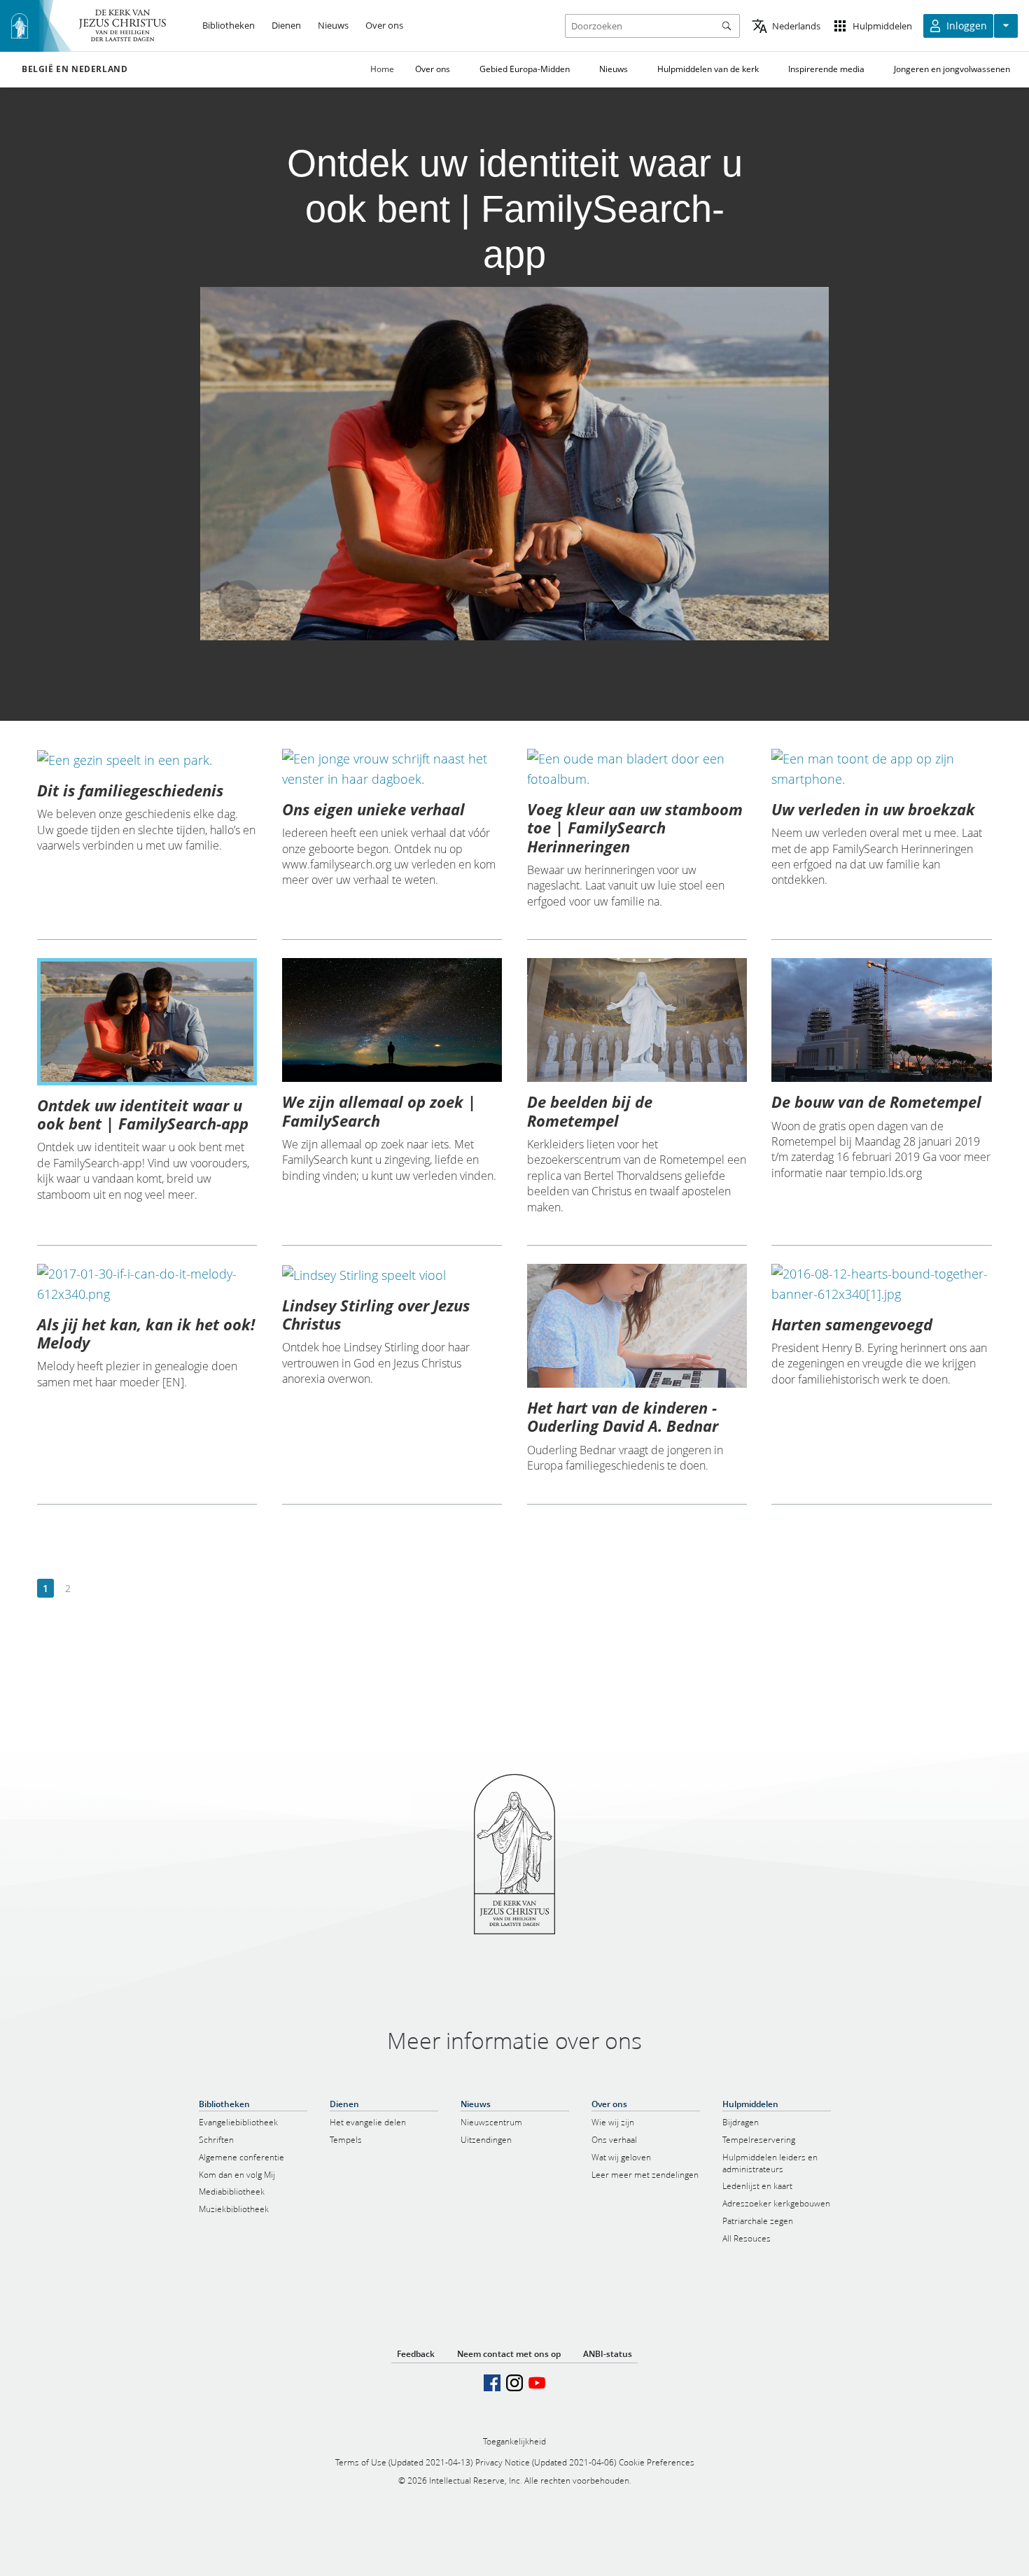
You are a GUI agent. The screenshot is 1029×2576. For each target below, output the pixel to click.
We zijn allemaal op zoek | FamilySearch (379, 1111)
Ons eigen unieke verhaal (373, 809)
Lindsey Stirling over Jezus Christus (376, 1314)
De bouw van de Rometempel (876, 1102)
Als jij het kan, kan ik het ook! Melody (146, 1333)
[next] (90, 1589)
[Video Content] (514, 464)
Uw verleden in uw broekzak (873, 809)
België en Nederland (75, 69)
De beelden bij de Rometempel (590, 1111)
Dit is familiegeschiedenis (130, 790)
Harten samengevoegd (852, 1324)
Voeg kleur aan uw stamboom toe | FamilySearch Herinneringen (635, 828)
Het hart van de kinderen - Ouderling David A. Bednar (623, 1416)
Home (382, 69)
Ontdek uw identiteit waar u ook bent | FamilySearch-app (143, 1114)
